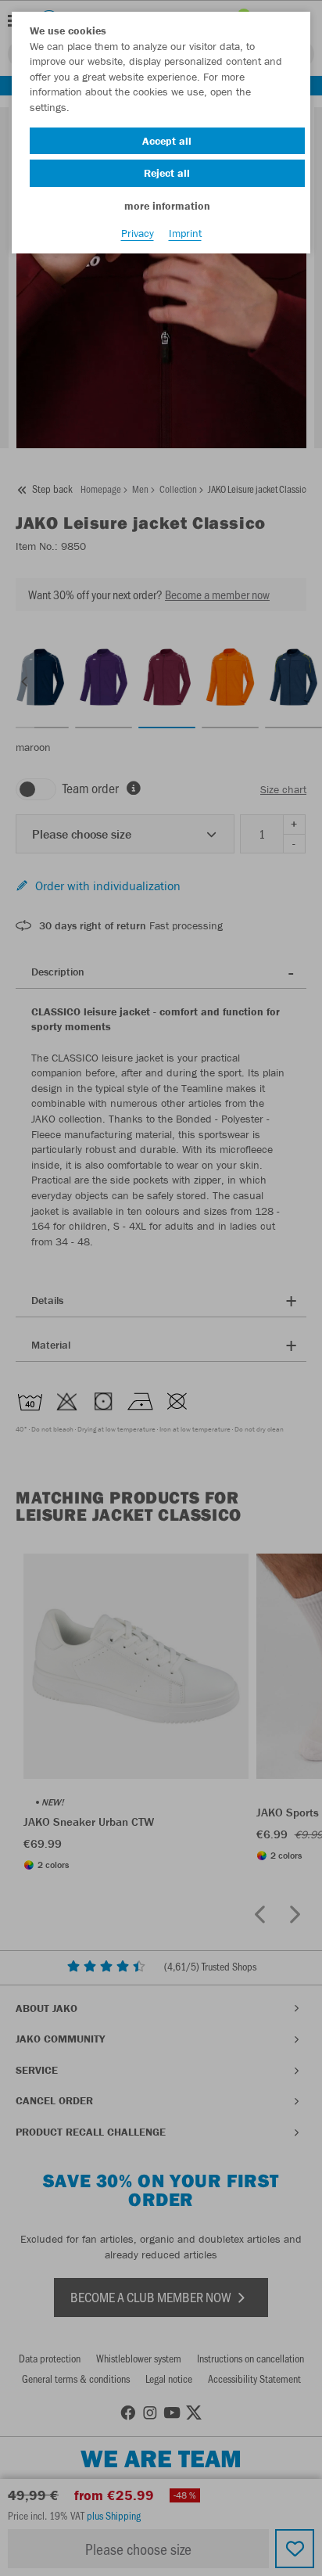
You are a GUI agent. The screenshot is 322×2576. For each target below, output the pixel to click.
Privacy (138, 233)
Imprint (185, 233)
